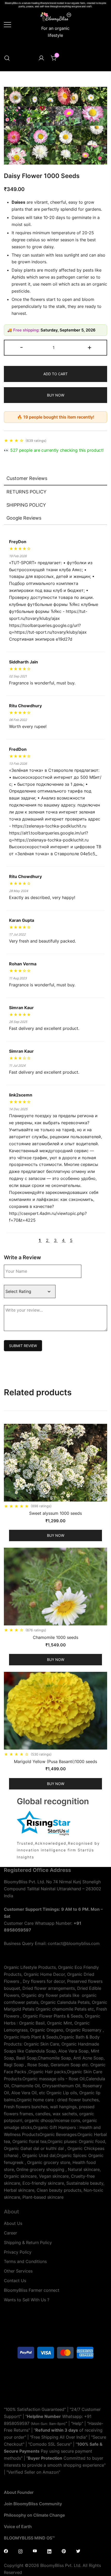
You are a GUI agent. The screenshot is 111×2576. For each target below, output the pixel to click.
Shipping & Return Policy (28, 2242)
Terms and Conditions (25, 2261)
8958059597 (17, 2423)
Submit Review (23, 1346)
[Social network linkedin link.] (49, 2551)
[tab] (55, 479)
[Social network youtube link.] (35, 2551)
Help (77, 2423)
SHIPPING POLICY (26, 505)
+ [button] (90, 347)
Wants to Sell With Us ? (27, 2300)
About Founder (19, 2492)
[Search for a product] (7, 58)
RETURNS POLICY (26, 492)
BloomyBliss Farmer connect (32, 2290)
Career (10, 2233)
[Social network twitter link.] (78, 2551)
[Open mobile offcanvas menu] (7, 24)
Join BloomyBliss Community (33, 2504)
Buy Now (56, 395)
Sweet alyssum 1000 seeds (55, 1513)
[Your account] (41, 58)
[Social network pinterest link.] (64, 2551)
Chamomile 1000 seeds (55, 1637)
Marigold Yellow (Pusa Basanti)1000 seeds (55, 1761)
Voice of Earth (18, 2527)
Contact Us (15, 2281)
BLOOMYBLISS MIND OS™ (29, 2538)
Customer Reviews (27, 478)
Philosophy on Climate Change (34, 2515)
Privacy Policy (18, 2252)
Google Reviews (24, 518)
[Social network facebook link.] (6, 2551)
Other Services (18, 2271)
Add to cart (55, 374)
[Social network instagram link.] (20, 2551)
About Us (13, 2223)
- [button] (21, 347)
